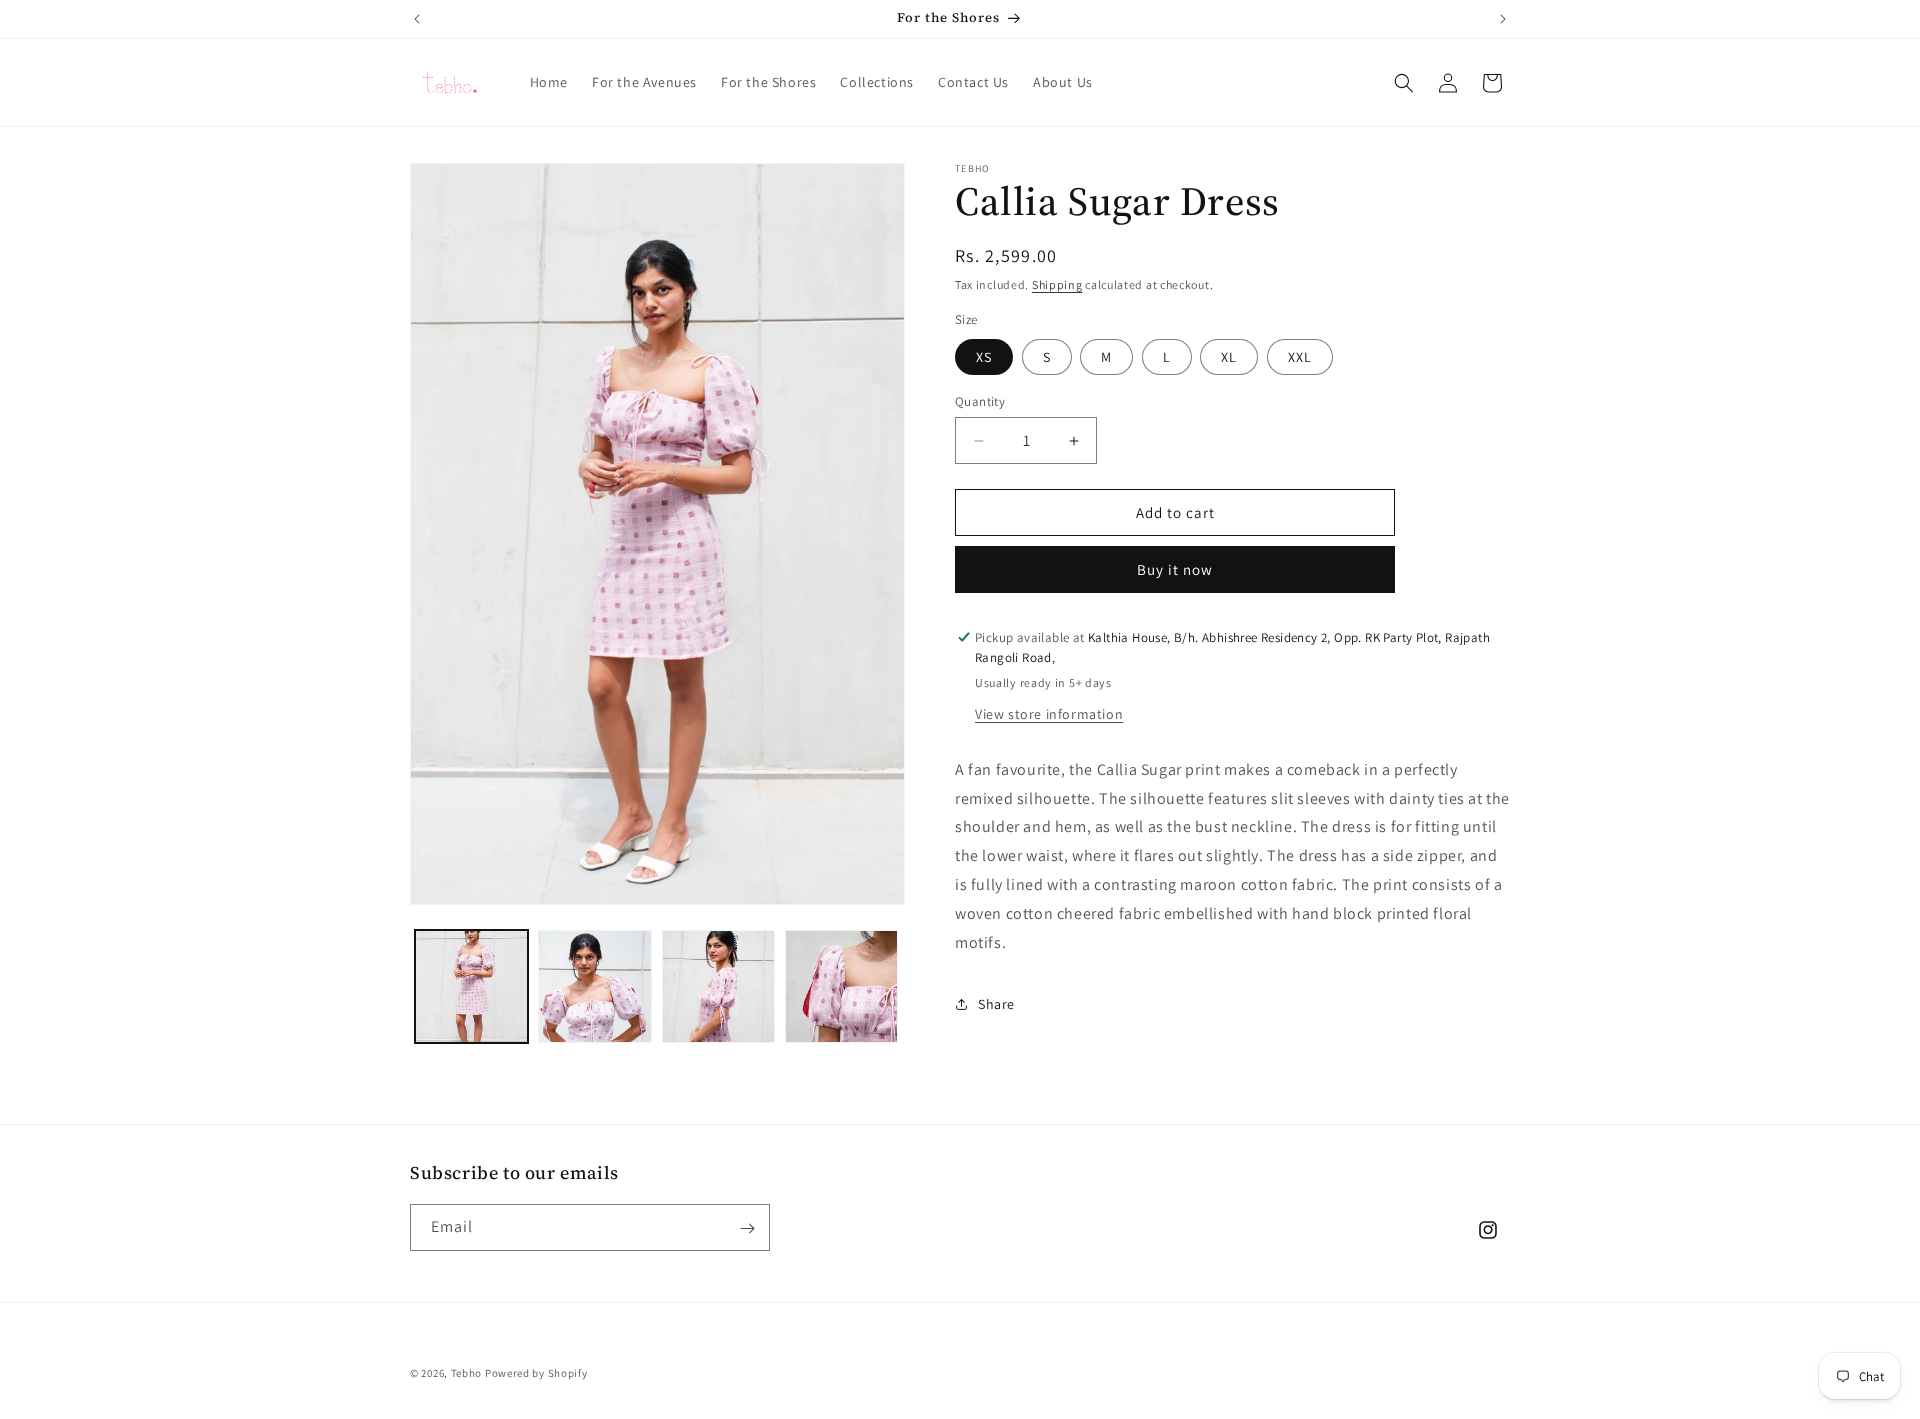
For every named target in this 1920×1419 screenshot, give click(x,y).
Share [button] (996, 1004)
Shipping (1057, 284)
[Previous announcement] (417, 19)
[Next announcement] (1503, 19)
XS (984, 357)
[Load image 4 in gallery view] (841, 986)
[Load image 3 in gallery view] (718, 986)
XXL (1300, 357)
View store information (1049, 714)
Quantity (980, 401)
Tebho (467, 1373)
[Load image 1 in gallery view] (471, 986)
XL (1229, 357)
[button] (1404, 83)
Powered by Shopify (536, 1373)
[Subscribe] (747, 1228)
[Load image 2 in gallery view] (594, 986)
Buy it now (1175, 569)
